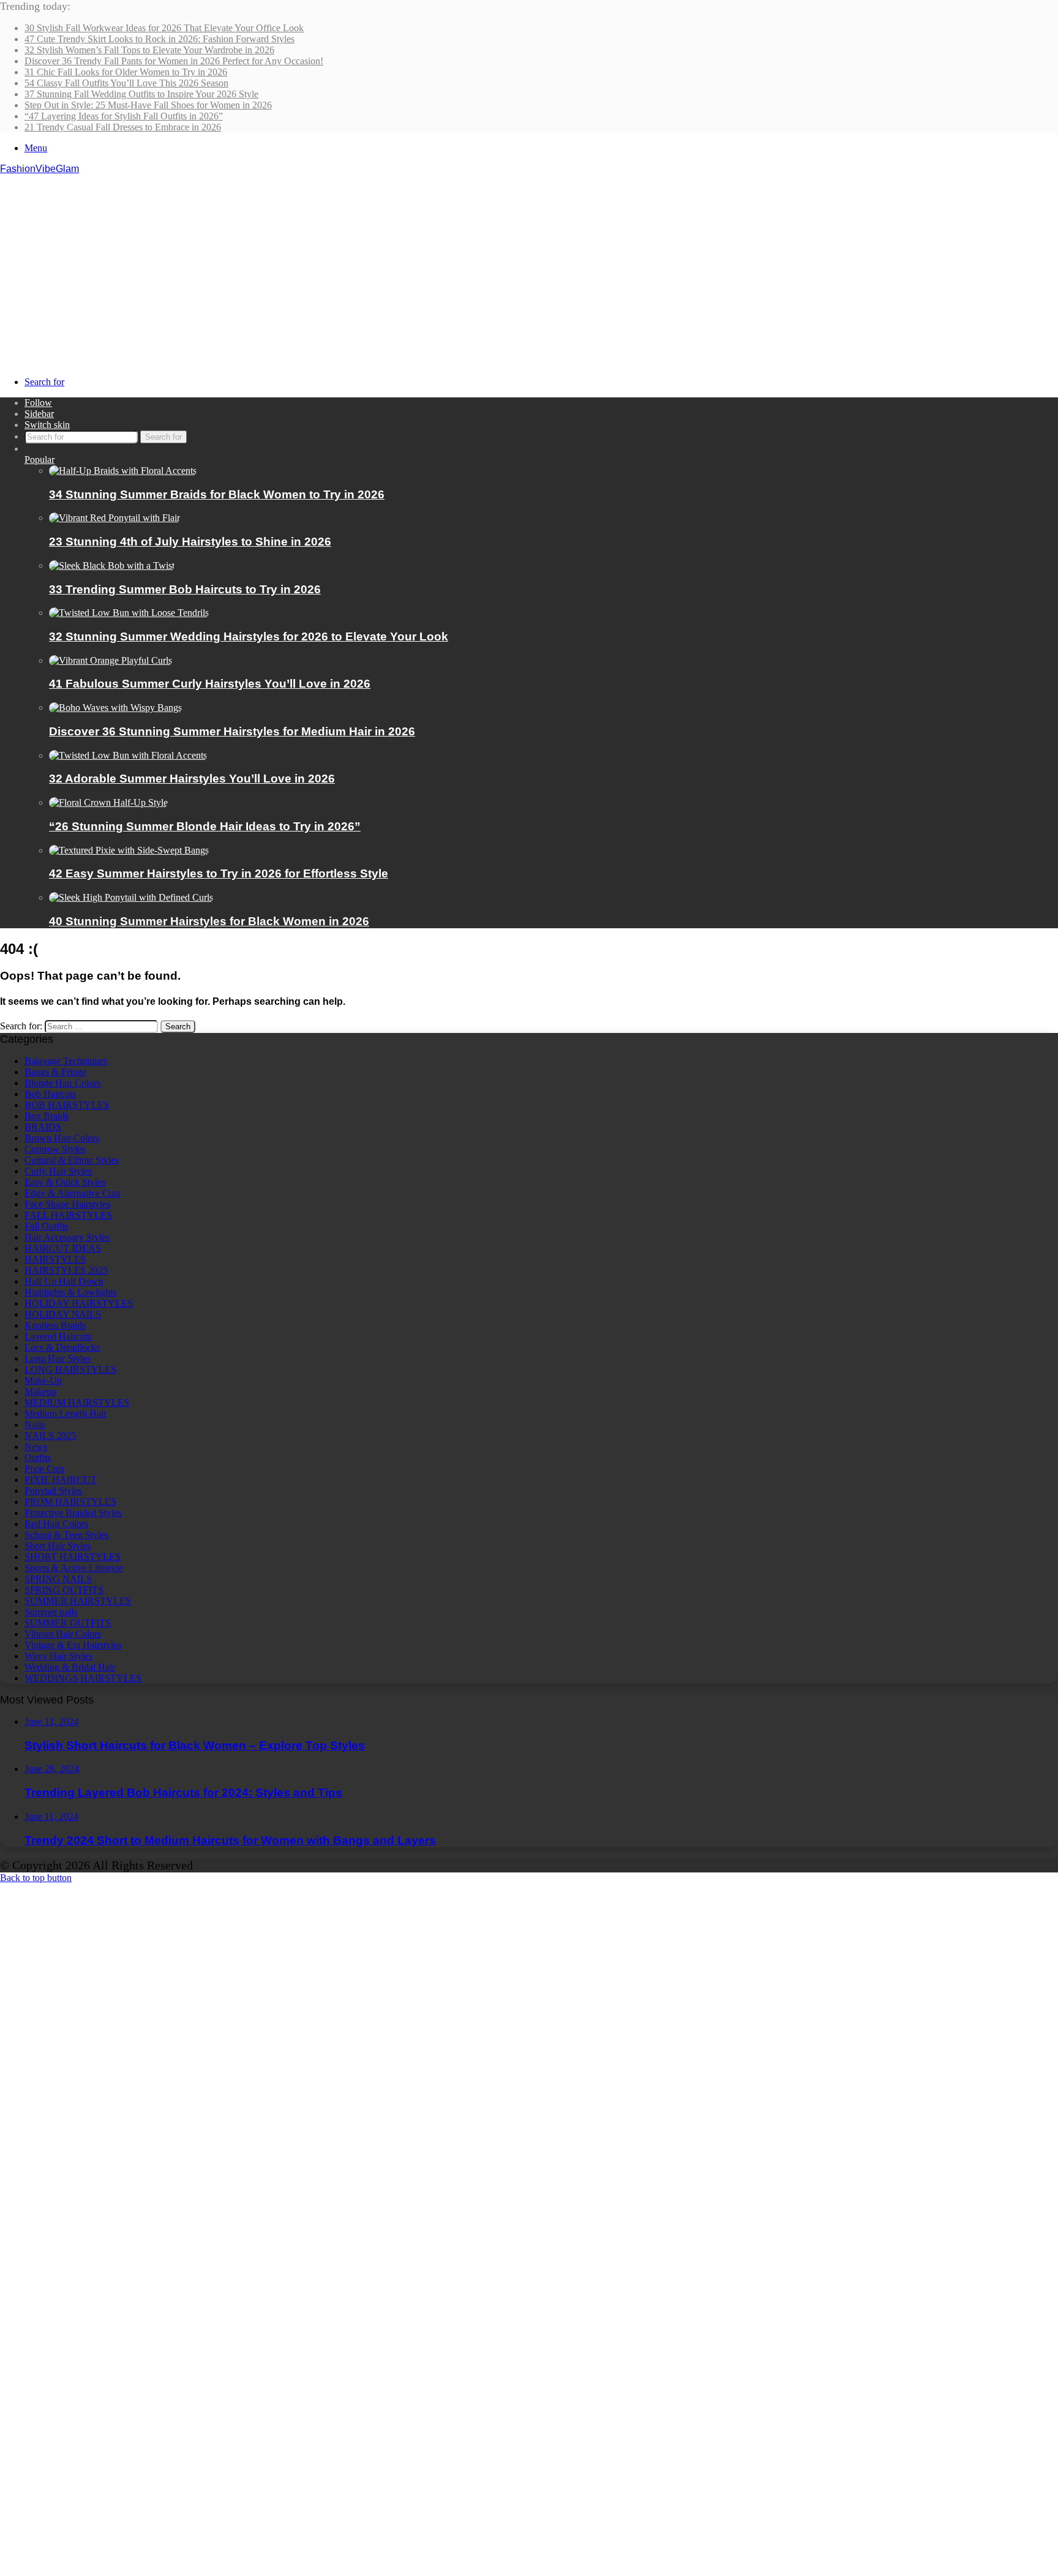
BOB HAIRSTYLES (67, 1105)
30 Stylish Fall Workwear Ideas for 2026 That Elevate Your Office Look (164, 28)
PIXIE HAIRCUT (61, 1480)
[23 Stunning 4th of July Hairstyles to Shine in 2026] (114, 518)
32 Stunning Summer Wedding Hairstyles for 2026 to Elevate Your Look (249, 636)
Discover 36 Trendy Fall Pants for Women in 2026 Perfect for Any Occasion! (174, 61)
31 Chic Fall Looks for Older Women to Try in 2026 (126, 72)
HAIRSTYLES (55, 1259)
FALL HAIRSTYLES (68, 1215)
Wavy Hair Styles (58, 1656)
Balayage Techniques (66, 1061)
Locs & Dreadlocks (62, 1347)
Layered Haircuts (58, 1336)
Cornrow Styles (55, 1149)
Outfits (38, 1458)
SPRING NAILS (58, 1579)
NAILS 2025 (50, 1436)
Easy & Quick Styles (65, 1182)
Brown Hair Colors (62, 1138)
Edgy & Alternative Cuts (72, 1193)
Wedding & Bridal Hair (70, 1667)
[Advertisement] (529, 266)
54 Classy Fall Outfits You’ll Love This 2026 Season (126, 83)
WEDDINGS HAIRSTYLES (83, 1678)
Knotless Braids (55, 1325)
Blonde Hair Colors (62, 1083)
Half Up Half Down (64, 1281)
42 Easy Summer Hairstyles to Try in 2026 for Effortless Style (219, 873)
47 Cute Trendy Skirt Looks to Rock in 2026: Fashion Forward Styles (159, 39)
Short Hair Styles (58, 1546)
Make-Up (43, 1380)
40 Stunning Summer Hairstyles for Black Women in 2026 (209, 921)
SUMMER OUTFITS (68, 1623)
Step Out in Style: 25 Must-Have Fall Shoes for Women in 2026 (148, 105)
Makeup (40, 1391)
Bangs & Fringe (55, 1072)
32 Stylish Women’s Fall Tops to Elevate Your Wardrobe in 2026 (149, 50)
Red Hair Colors (56, 1524)
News (36, 1447)
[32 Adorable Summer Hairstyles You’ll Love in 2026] (128, 755)
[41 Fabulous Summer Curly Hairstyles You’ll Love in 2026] (111, 660)
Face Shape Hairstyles (67, 1204)
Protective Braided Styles (73, 1513)
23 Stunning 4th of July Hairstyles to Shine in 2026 (190, 542)
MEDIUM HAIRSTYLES (77, 1403)
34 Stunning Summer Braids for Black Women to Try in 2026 (217, 494)
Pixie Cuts (44, 1469)
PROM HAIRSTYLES (70, 1502)
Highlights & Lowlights (70, 1292)
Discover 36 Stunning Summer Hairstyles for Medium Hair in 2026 (232, 731)
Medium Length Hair (66, 1414)
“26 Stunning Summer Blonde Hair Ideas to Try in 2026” (205, 826)
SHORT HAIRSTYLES (73, 1557)
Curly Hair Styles (58, 1171)
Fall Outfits (46, 1226)
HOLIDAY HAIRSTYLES (79, 1303)
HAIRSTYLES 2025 (66, 1270)
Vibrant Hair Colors (63, 1634)
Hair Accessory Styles (67, 1237)
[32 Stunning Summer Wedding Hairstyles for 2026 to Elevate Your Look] (129, 613)
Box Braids (47, 1116)
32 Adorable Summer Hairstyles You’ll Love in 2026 (192, 779)
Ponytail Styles (53, 1491)
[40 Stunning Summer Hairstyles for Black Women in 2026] (131, 897)
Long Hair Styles (58, 1358)
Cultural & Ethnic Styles (72, 1160)
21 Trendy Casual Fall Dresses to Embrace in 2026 (123, 127)
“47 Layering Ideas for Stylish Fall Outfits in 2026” (124, 116)
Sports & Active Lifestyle (73, 1568)
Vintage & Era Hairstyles (73, 1645)
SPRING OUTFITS (64, 1590)
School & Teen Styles (66, 1535)
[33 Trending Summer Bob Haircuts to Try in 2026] (112, 565)
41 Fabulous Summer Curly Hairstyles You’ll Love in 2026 (210, 684)
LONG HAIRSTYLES (70, 1369)
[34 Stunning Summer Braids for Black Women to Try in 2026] (123, 471)
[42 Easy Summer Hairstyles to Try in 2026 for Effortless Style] (129, 850)
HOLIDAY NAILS (63, 1314)
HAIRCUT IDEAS (63, 1248)
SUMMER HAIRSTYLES (78, 1601)
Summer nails (51, 1612)
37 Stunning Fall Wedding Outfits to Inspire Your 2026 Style (141, 94)
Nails (35, 1425)
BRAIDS (43, 1127)
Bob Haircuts (50, 1094)
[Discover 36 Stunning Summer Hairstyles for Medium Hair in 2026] (115, 708)
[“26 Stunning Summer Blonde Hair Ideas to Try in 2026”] (108, 802)
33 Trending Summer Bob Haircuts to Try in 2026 (185, 589)
